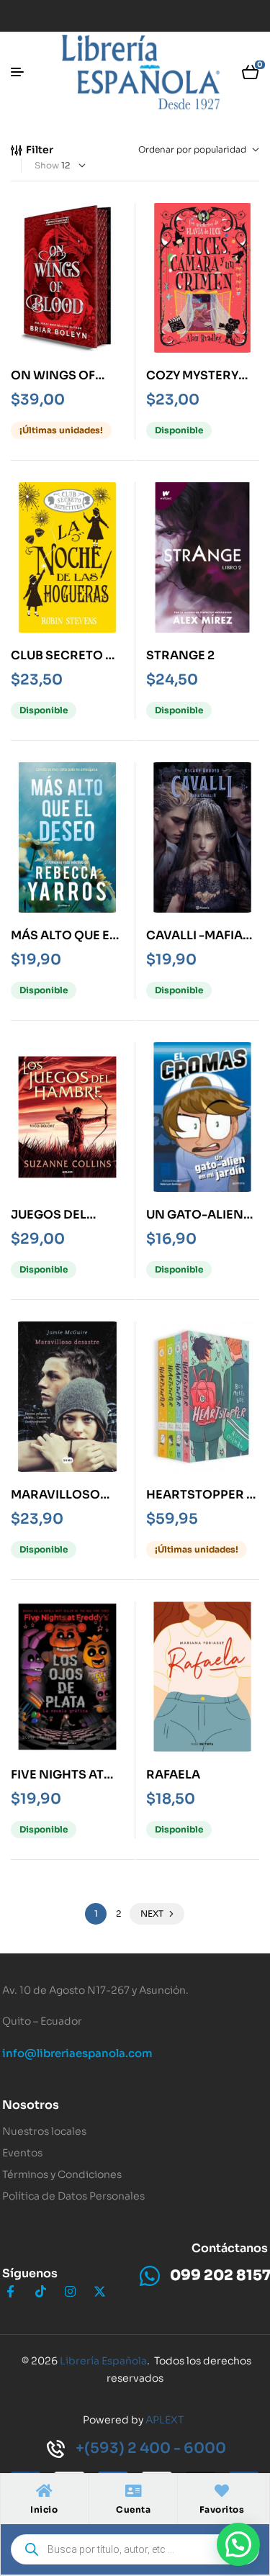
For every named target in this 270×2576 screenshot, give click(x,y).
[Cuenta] (133, 2491)
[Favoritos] (222, 2491)
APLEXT (165, 2420)
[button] (238, 2544)
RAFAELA (173, 1775)
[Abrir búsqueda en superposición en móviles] (135, 2549)
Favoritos (222, 2509)
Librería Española (103, 2361)
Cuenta (133, 2509)
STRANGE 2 (180, 655)
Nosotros (31, 2105)
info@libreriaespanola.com (77, 2053)
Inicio (44, 2509)
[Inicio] (44, 2491)
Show (47, 165)
